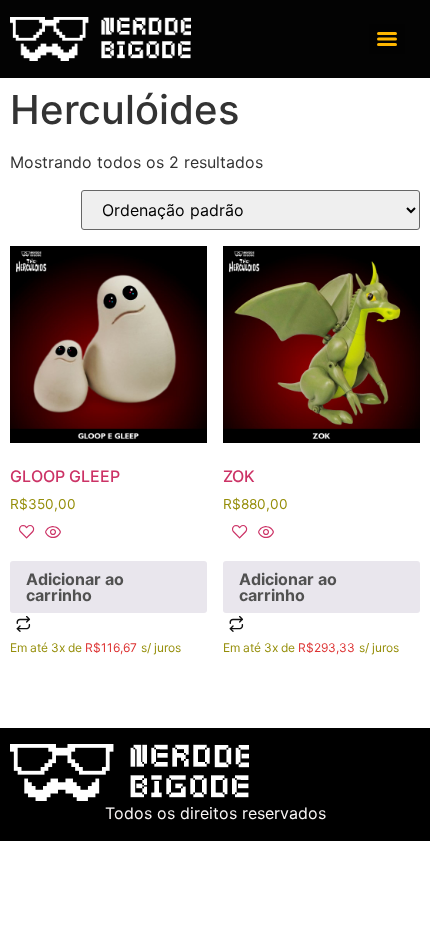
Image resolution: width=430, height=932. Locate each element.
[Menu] (387, 39)
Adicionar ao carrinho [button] (75, 587)
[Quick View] (50, 533)
